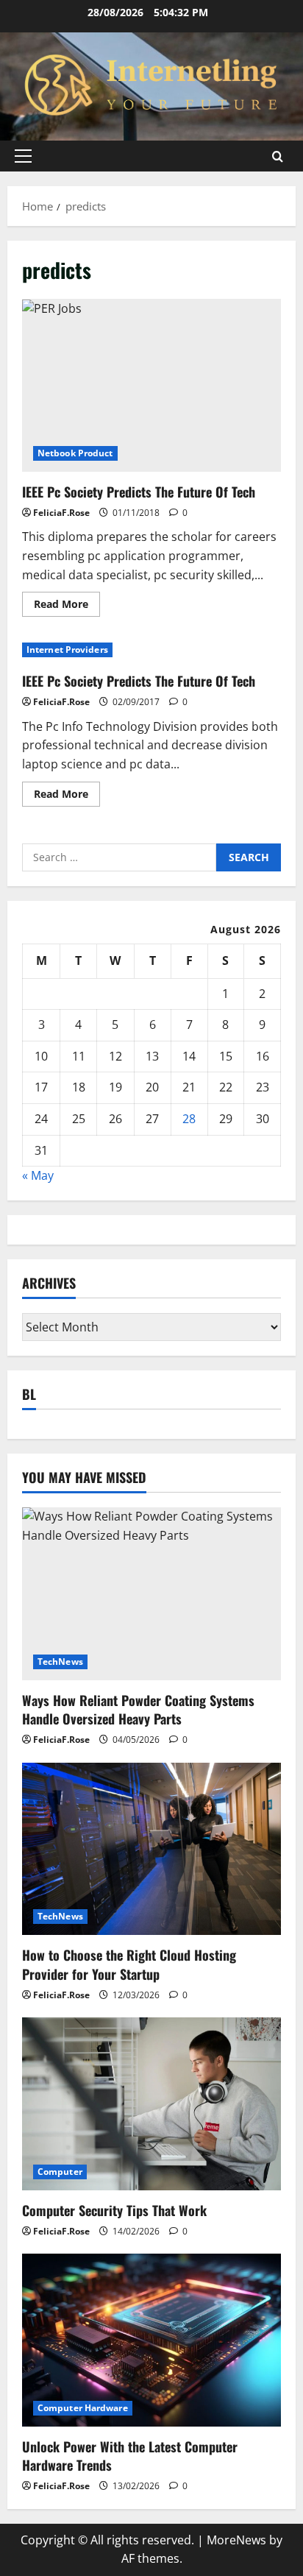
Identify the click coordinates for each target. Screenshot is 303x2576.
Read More (67, 606)
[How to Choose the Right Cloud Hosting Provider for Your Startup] (151, 1849)
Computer (60, 2172)
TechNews (60, 1662)
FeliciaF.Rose (61, 513)
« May (38, 1175)
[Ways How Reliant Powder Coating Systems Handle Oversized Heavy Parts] (151, 1594)
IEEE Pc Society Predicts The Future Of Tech (151, 385)
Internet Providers (67, 650)
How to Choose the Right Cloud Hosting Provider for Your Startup (129, 1964)
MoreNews (236, 2540)
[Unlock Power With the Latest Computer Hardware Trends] (151, 2340)
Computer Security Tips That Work (114, 2210)
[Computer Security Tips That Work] (151, 2104)
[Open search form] (278, 156)
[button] (23, 156)
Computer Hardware (83, 2408)
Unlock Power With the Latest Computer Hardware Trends (130, 2456)
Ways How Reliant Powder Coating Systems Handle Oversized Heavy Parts (138, 1709)
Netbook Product (75, 453)
